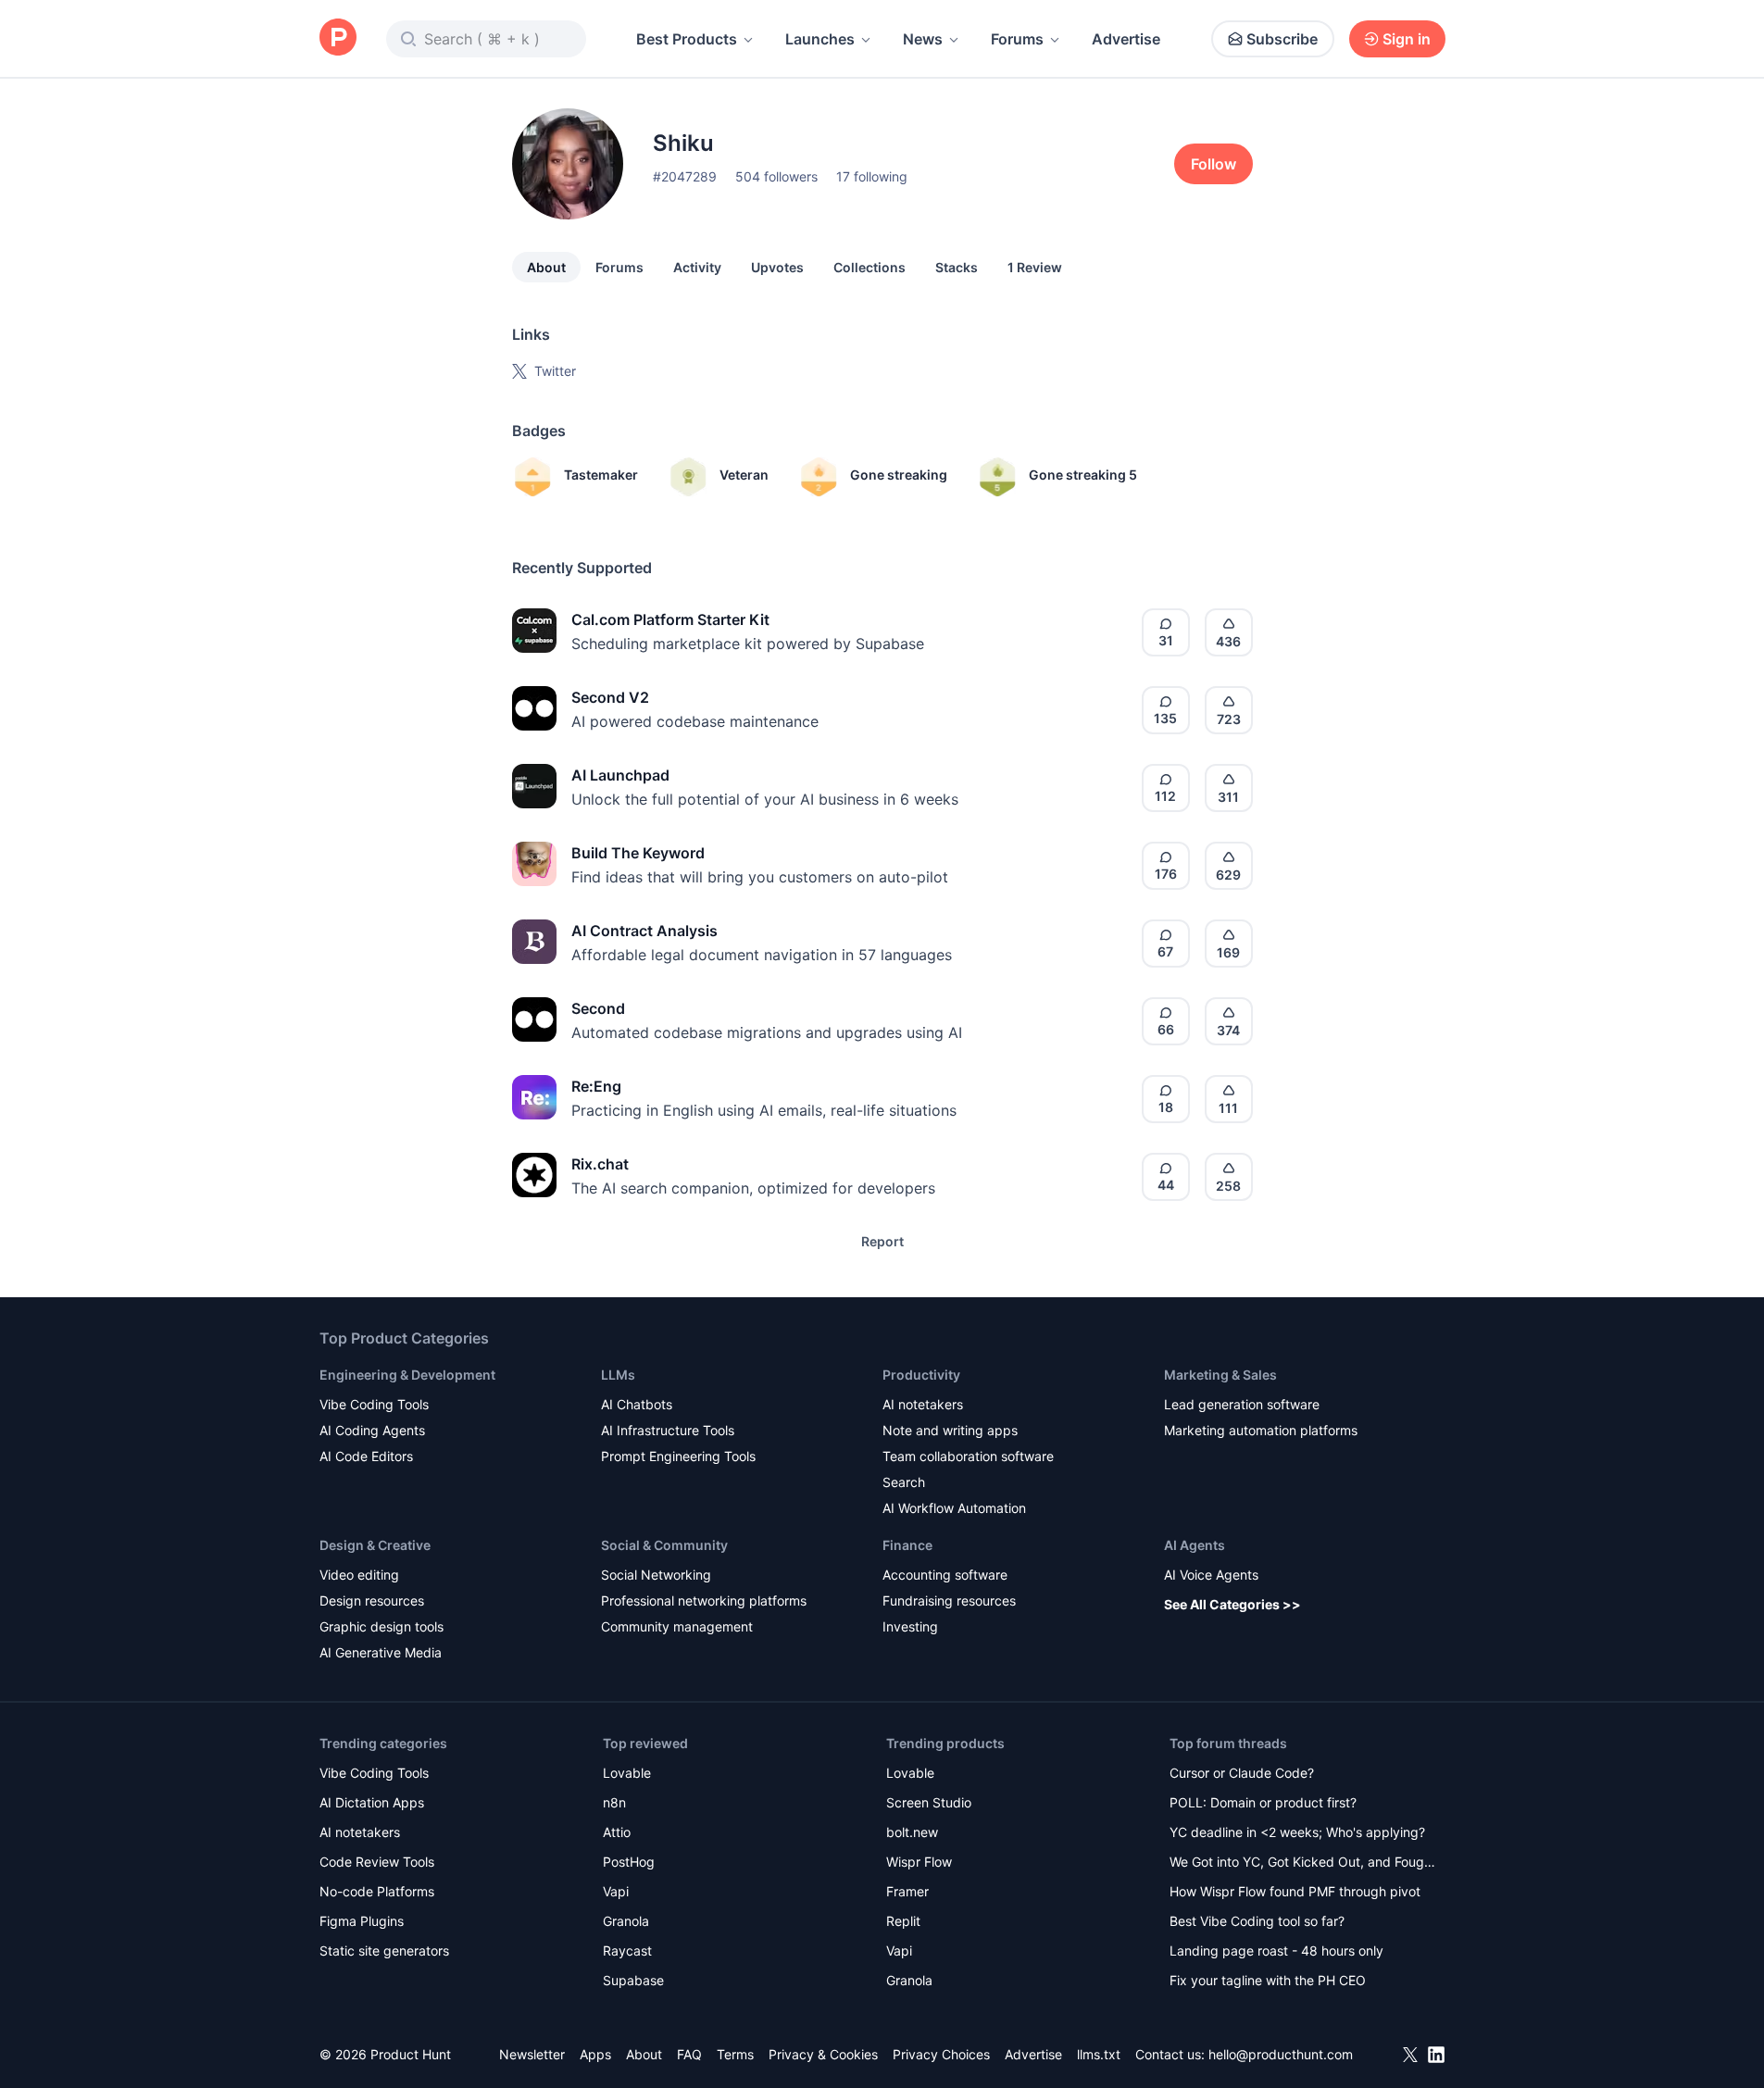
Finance (907, 1545)
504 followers (776, 176)
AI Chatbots (637, 1404)
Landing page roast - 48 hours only (1276, 1950)
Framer (907, 1891)
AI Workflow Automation (954, 1508)
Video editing (359, 1575)
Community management (677, 1626)
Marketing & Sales (1220, 1375)
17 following (872, 176)
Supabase (633, 1980)
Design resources (372, 1600)
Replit (903, 1921)
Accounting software (945, 1575)
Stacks (957, 267)
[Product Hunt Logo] (338, 38)
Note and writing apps (950, 1430)
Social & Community (664, 1545)
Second (598, 1008)
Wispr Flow (919, 1862)
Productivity (921, 1375)
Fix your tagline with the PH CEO (1268, 1980)
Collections (869, 267)
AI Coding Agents (372, 1430)
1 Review (1035, 267)
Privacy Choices (941, 2054)
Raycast (627, 1950)
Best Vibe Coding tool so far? (1257, 1921)
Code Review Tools (377, 1862)
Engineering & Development (407, 1375)
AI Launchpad (620, 775)
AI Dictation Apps (372, 1802)
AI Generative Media (381, 1652)
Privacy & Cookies (823, 2054)
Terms (735, 2054)
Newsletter (532, 2054)
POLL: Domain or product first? (1263, 1802)
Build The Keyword (638, 853)
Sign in (1407, 39)
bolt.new (912, 1832)
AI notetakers (923, 1404)
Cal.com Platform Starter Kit (670, 619)
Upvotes (777, 267)
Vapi (616, 1891)
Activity (697, 267)
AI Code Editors (366, 1456)
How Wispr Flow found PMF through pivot (1295, 1891)
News (923, 39)
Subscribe (1282, 39)
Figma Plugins (362, 1921)
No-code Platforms (377, 1891)
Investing (910, 1626)
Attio (617, 1832)
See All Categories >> (1232, 1604)
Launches (820, 39)
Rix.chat (600, 1164)
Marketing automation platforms (1261, 1430)
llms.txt (1099, 2054)
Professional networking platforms (704, 1600)
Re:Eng (596, 1086)
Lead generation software (1242, 1404)
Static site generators (384, 1950)
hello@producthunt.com (1281, 2054)
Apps (595, 2054)
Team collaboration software (968, 1456)
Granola (626, 1921)
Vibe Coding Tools (374, 1404)
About (546, 267)
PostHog (629, 1862)
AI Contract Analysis (644, 931)
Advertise (1126, 39)
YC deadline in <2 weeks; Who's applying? (1297, 1832)
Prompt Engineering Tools (678, 1456)
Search (904, 1482)
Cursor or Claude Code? (1242, 1773)
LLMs (618, 1375)
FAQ (689, 2054)
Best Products (687, 39)
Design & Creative (375, 1545)
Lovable (627, 1773)
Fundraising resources (949, 1600)
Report (882, 1241)
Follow (1214, 164)
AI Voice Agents (1211, 1575)
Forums (1017, 39)
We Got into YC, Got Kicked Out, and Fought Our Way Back (1303, 1863)
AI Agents (1195, 1545)
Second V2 (610, 697)
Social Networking (656, 1575)
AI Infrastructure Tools (668, 1430)
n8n (614, 1802)
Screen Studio (929, 1802)
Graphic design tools (382, 1626)
